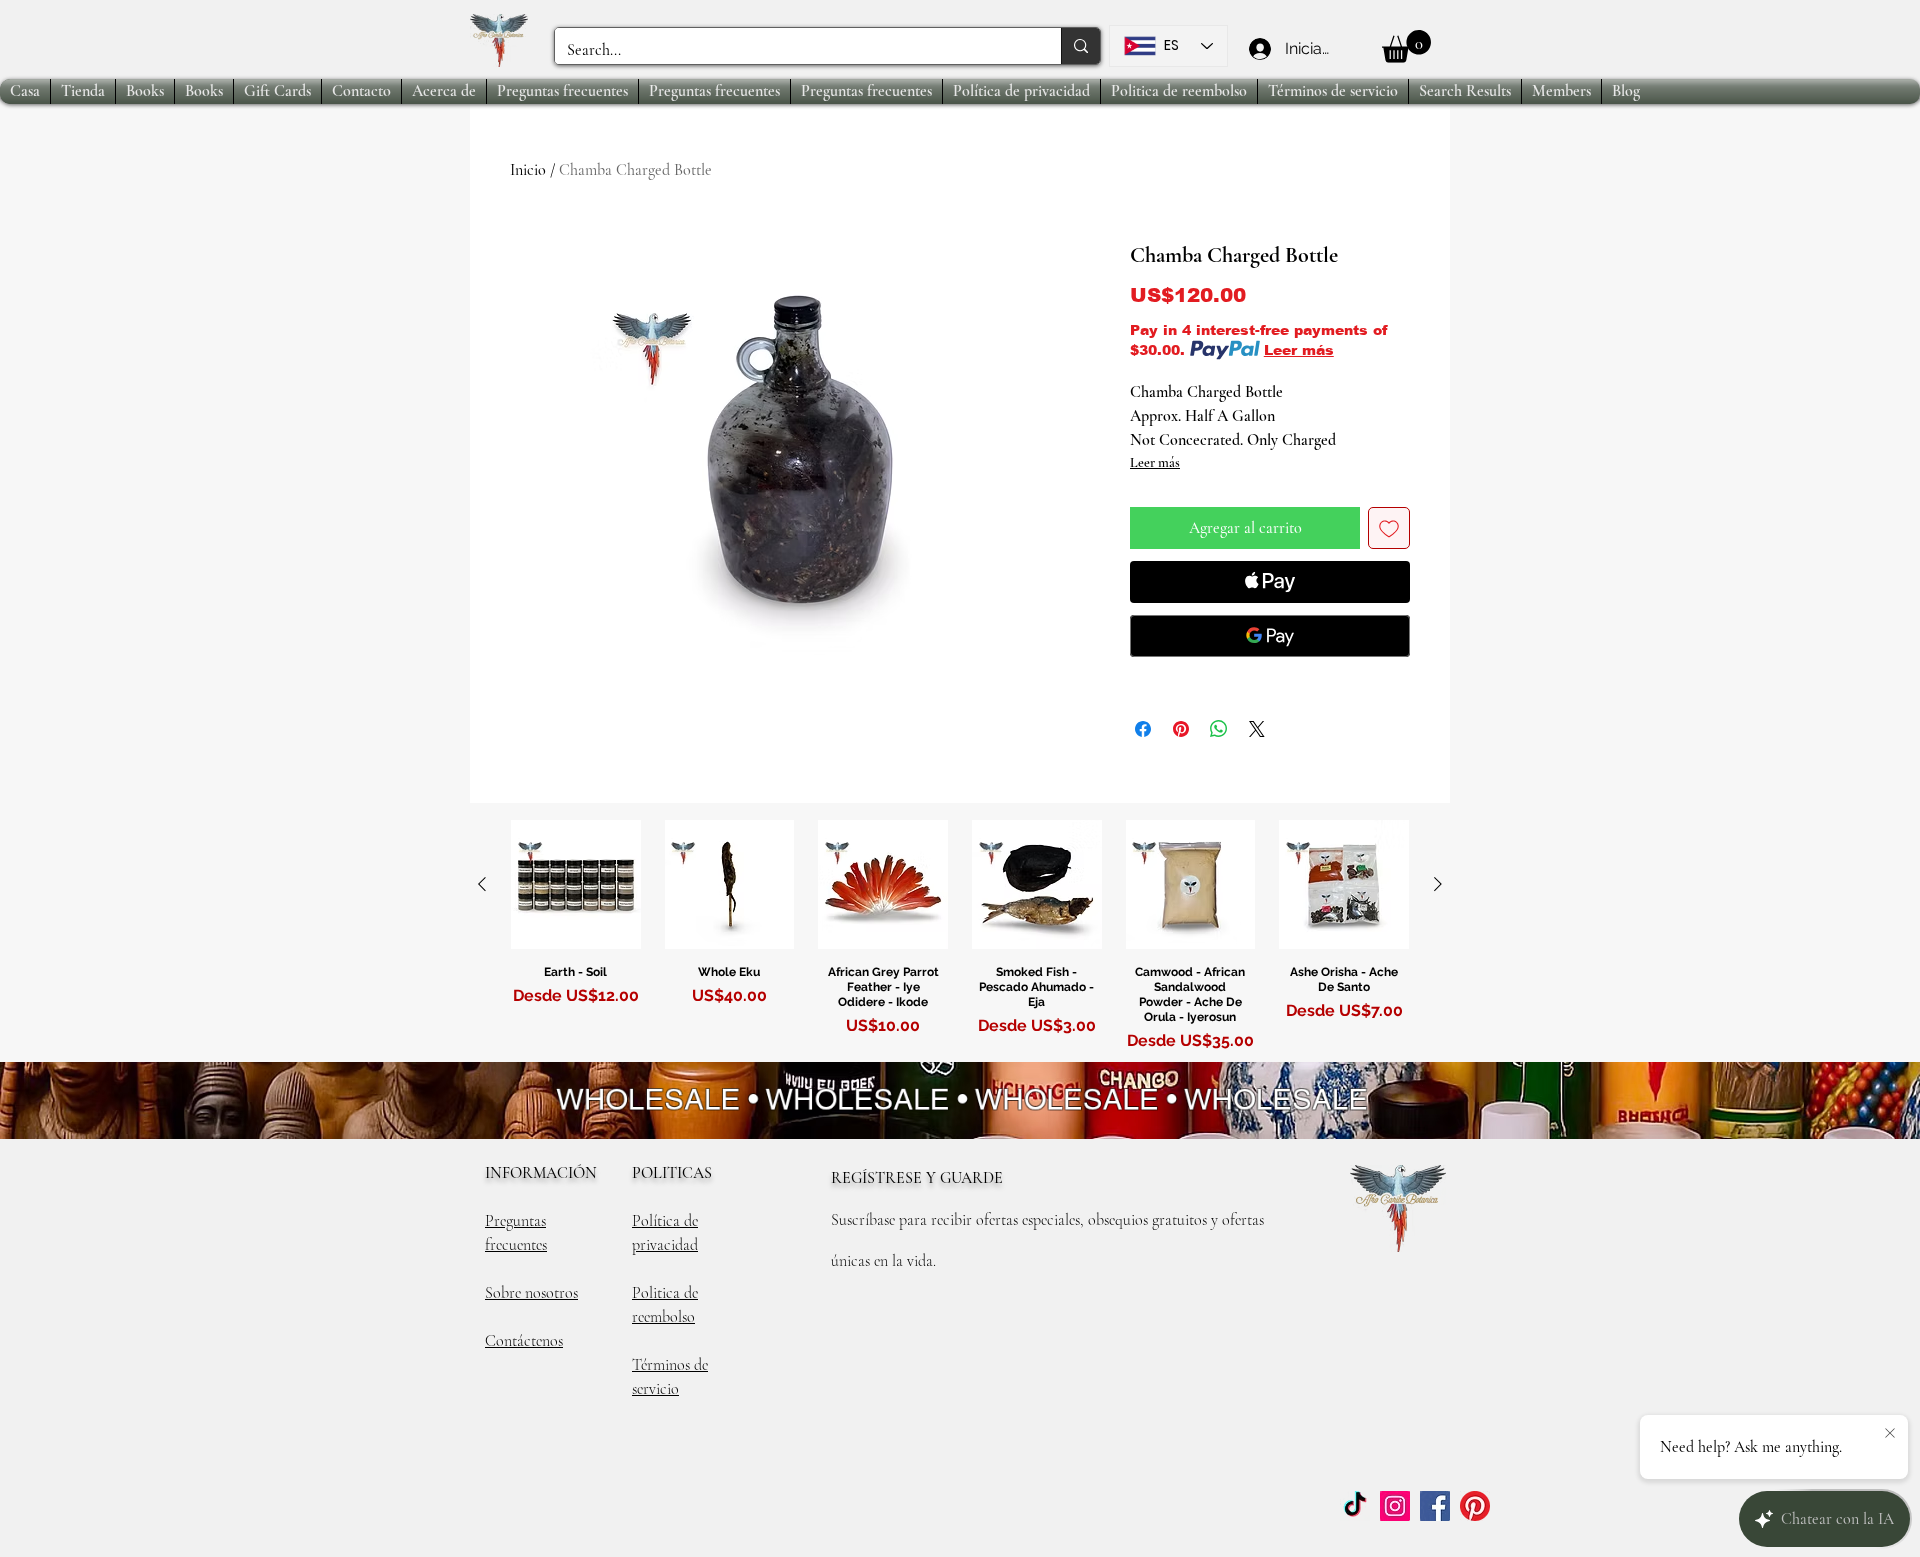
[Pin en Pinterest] (1181, 729)
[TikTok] (1355, 1506)
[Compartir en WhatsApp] (1219, 729)
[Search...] (1080, 46)
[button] (1406, 46)
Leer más (1299, 350)
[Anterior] (482, 884)
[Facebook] (1435, 1506)
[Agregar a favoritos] (1389, 528)
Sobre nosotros (531, 1293)
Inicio (528, 170)
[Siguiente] (1438, 884)
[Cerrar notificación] (1890, 1434)
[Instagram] (1395, 1506)
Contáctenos (524, 1341)
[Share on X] (1257, 729)
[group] (960, 940)
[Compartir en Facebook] (1143, 729)
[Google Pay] (1270, 636)
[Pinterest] (1475, 1506)
